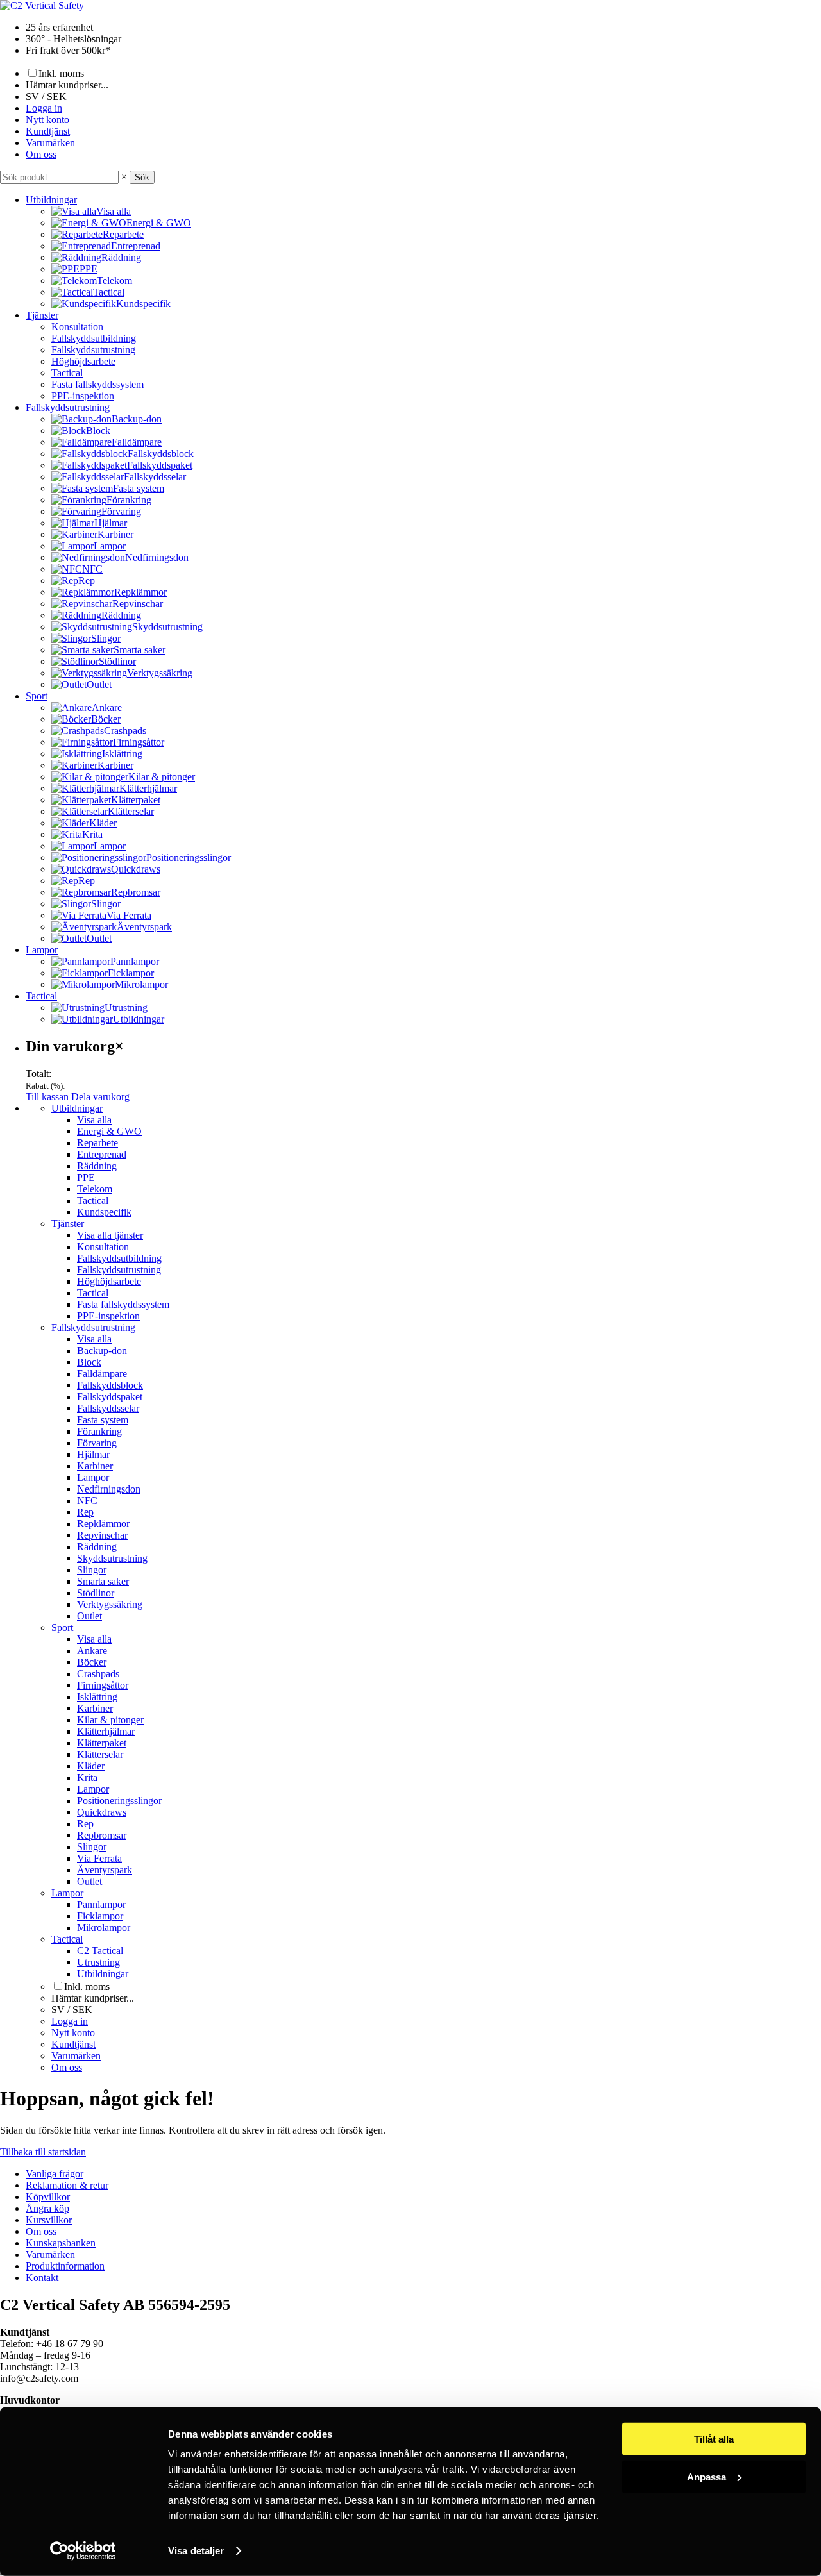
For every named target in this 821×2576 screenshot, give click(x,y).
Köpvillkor (48, 2197)
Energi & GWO (109, 1131)
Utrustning (98, 1962)
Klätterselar (100, 1754)
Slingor (92, 1570)
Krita (87, 1777)
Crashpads (98, 1674)
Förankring (99, 1431)
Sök (142, 177)
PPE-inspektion (83, 396)
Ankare (92, 1651)
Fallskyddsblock (110, 1385)
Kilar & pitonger (110, 1720)
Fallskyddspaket (110, 1397)
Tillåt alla (714, 2439)
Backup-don (102, 1351)
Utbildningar (51, 200)
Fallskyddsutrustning (93, 350)
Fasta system (103, 1420)
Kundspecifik (104, 1212)
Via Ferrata (99, 1858)
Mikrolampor (104, 1928)
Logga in (44, 108)
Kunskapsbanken (61, 2243)
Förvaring (97, 1443)
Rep (85, 1512)
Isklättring (97, 1697)
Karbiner (95, 1466)
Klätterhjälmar (106, 1731)
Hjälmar (93, 1454)
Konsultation (77, 327)
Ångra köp (47, 2208)
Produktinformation (65, 2266)
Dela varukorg (100, 1097)
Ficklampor (100, 1916)
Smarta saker (103, 1581)
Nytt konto (47, 120)
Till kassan (47, 1097)
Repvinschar (102, 1535)
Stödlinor (96, 1593)
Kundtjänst (48, 131)
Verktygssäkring (110, 1604)
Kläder (91, 1766)
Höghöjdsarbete (83, 361)
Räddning (97, 1166)
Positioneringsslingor (119, 1801)
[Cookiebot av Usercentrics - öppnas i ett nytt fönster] (83, 2551)
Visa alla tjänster (110, 1235)
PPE (86, 1177)
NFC (87, 1501)
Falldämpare (102, 1374)
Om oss (41, 154)
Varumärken (50, 143)
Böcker (92, 1662)
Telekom (95, 1189)
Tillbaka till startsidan (43, 2152)
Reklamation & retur (67, 2185)
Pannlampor (101, 1904)
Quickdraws (102, 1812)
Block (89, 1362)
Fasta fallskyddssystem (97, 384)
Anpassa (707, 2476)
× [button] (124, 177)
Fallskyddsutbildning (94, 338)
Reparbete (97, 1143)
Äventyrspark (105, 1870)
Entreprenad (102, 1154)
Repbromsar (102, 1835)
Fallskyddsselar (108, 1408)
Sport (37, 696)
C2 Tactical (100, 1951)
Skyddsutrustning (112, 1558)
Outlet (89, 1616)
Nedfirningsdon (109, 1489)
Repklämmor (103, 1524)
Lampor (42, 950)
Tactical (67, 373)
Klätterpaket (102, 1743)
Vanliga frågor (55, 2174)
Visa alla (94, 1120)
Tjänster (42, 315)
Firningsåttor (103, 1685)
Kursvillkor (49, 2220)
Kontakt (42, 2278)
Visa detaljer (196, 2551)
